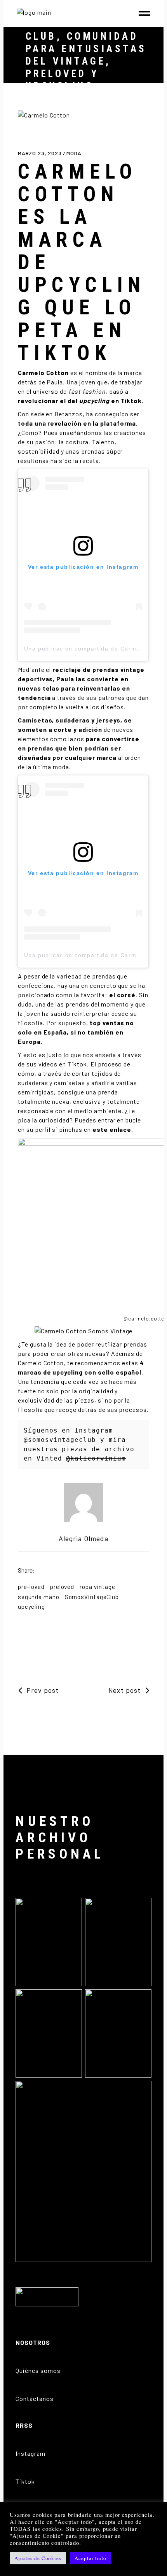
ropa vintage (97, 1587)
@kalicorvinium (96, 1458)
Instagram (30, 2453)
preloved (62, 1587)
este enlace (112, 1129)
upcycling (31, 1606)
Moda (74, 153)
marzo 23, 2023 (41, 153)
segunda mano (39, 1597)
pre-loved (31, 1587)
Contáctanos (35, 2398)
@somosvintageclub (60, 1440)
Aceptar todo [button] (90, 2558)
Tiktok (25, 2481)
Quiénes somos (38, 2370)
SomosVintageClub (92, 1597)
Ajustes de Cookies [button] (38, 2558)
